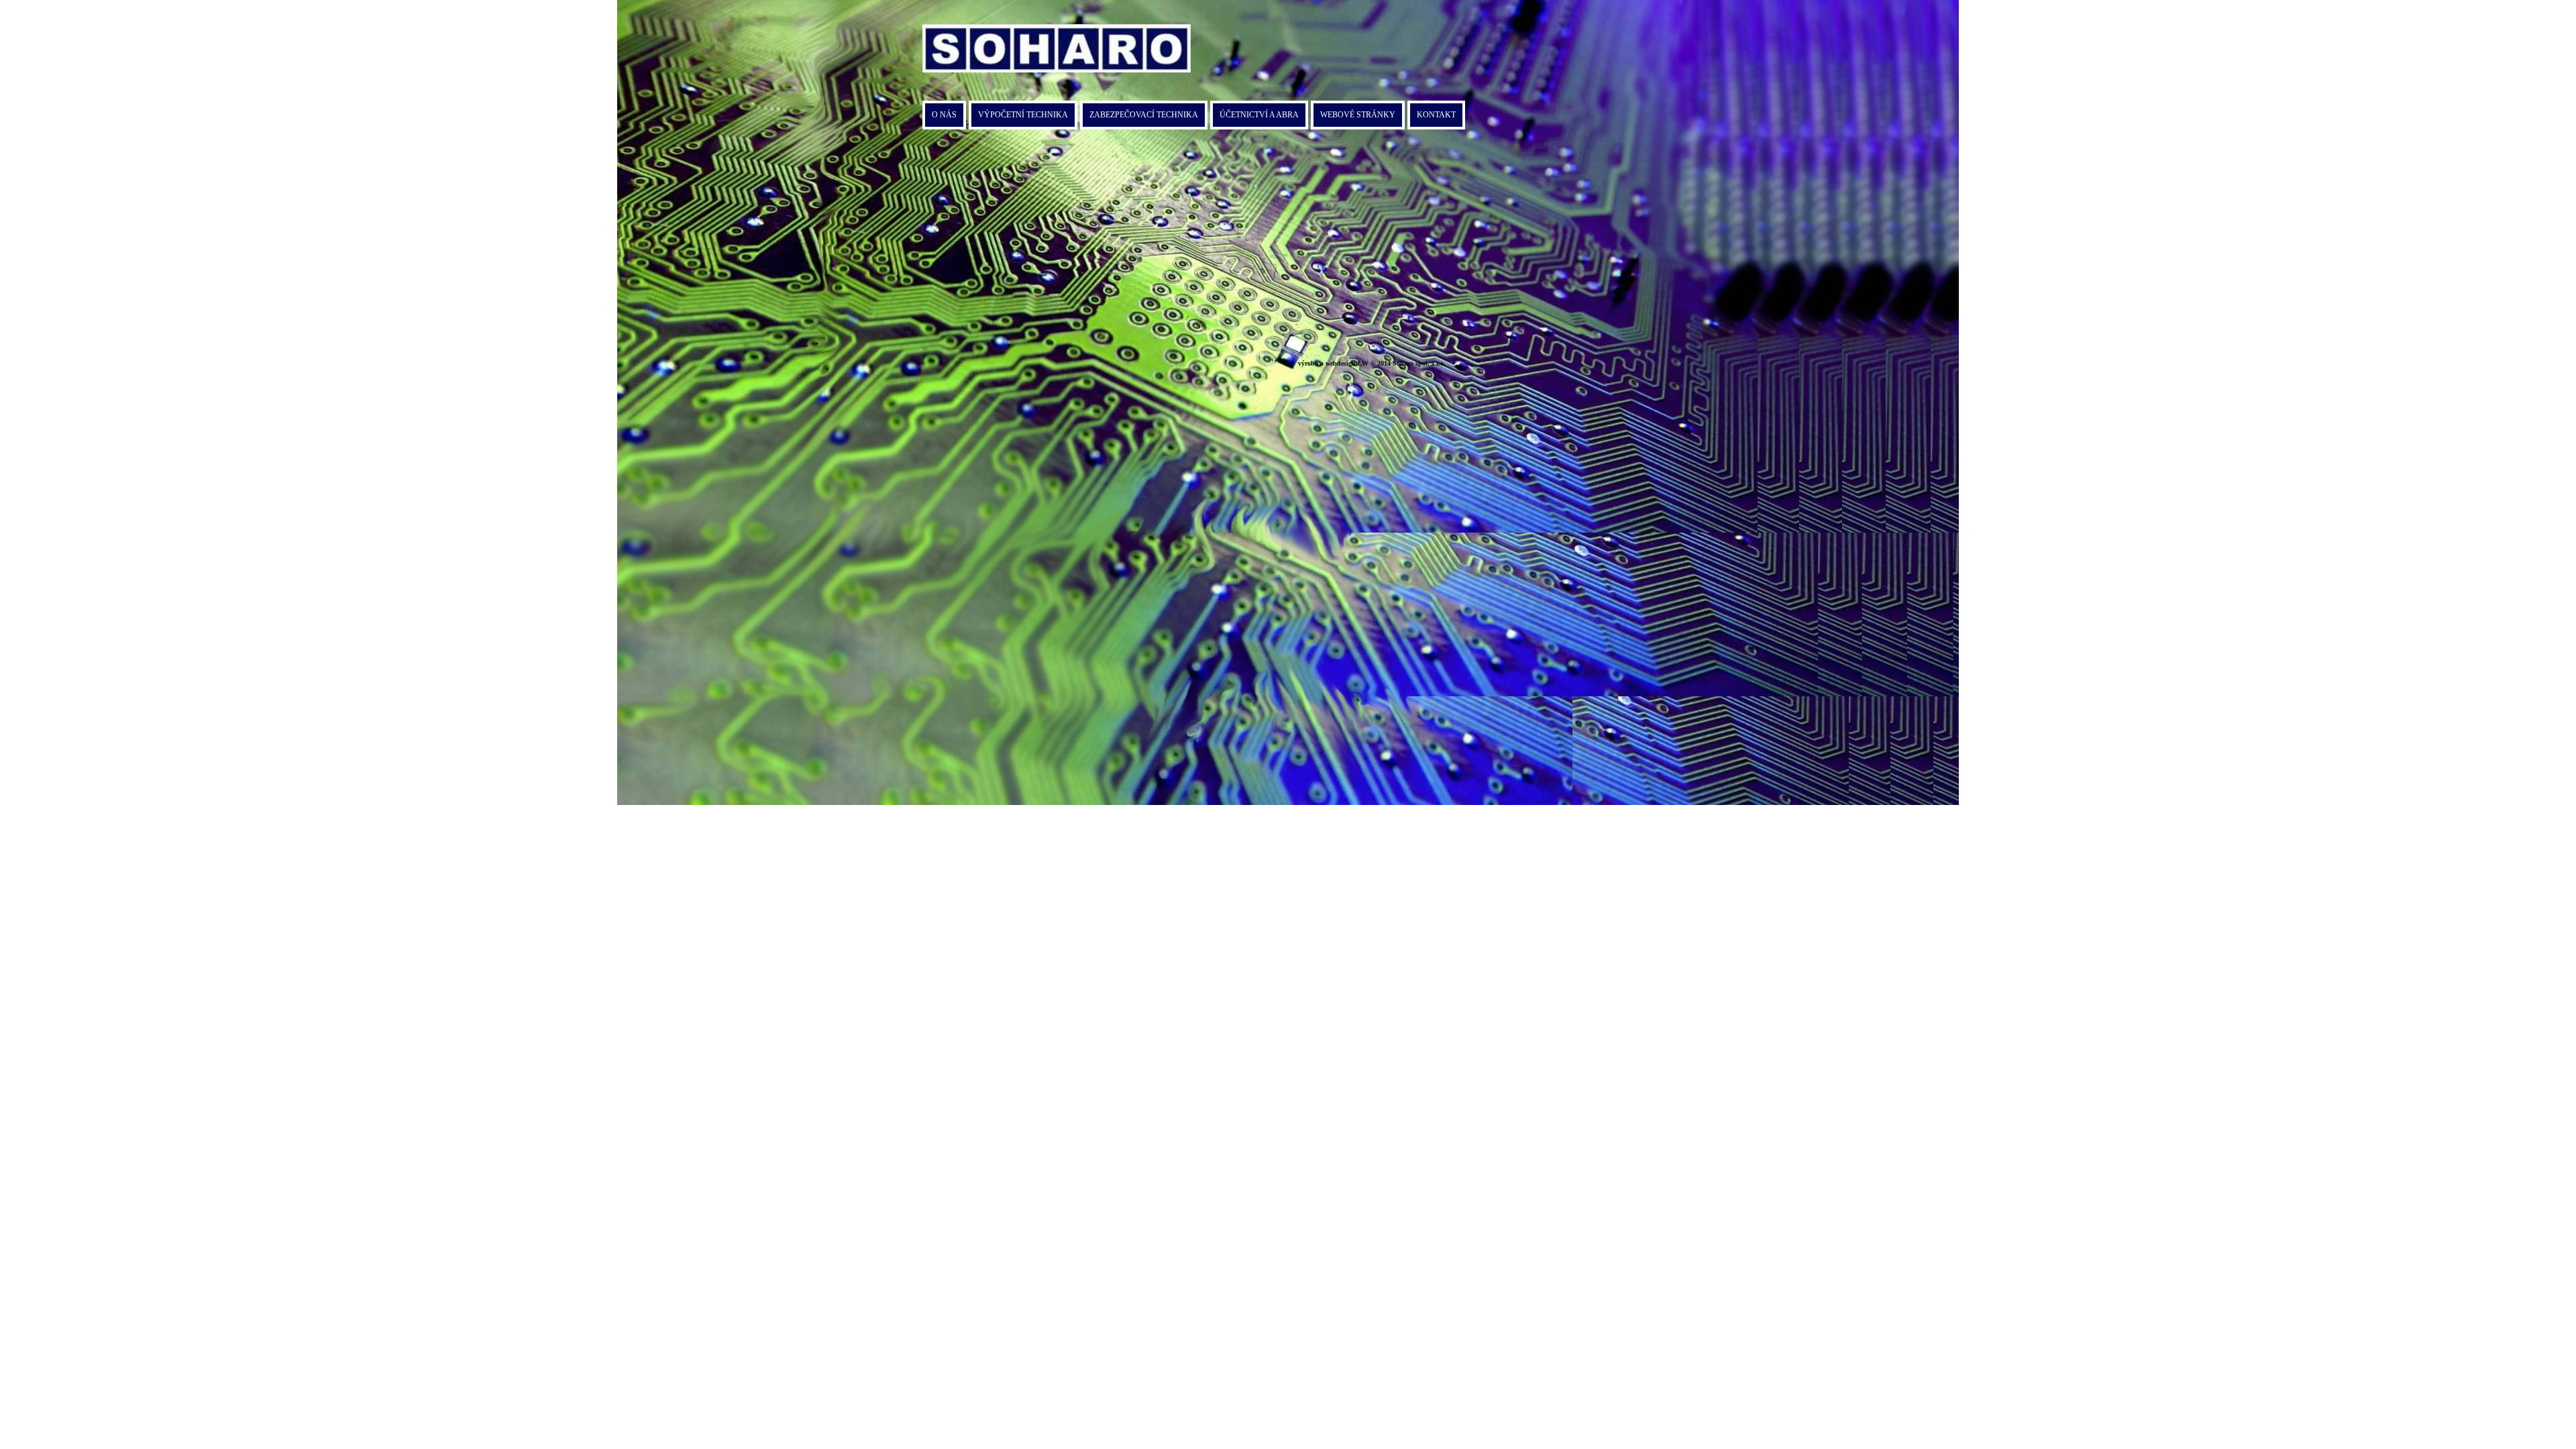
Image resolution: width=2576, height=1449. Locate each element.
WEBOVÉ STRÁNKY (1358, 115)
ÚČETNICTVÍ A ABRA (1259, 115)
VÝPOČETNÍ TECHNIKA (1023, 115)
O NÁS (944, 115)
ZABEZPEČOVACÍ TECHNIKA (1144, 115)
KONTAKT (1436, 115)
